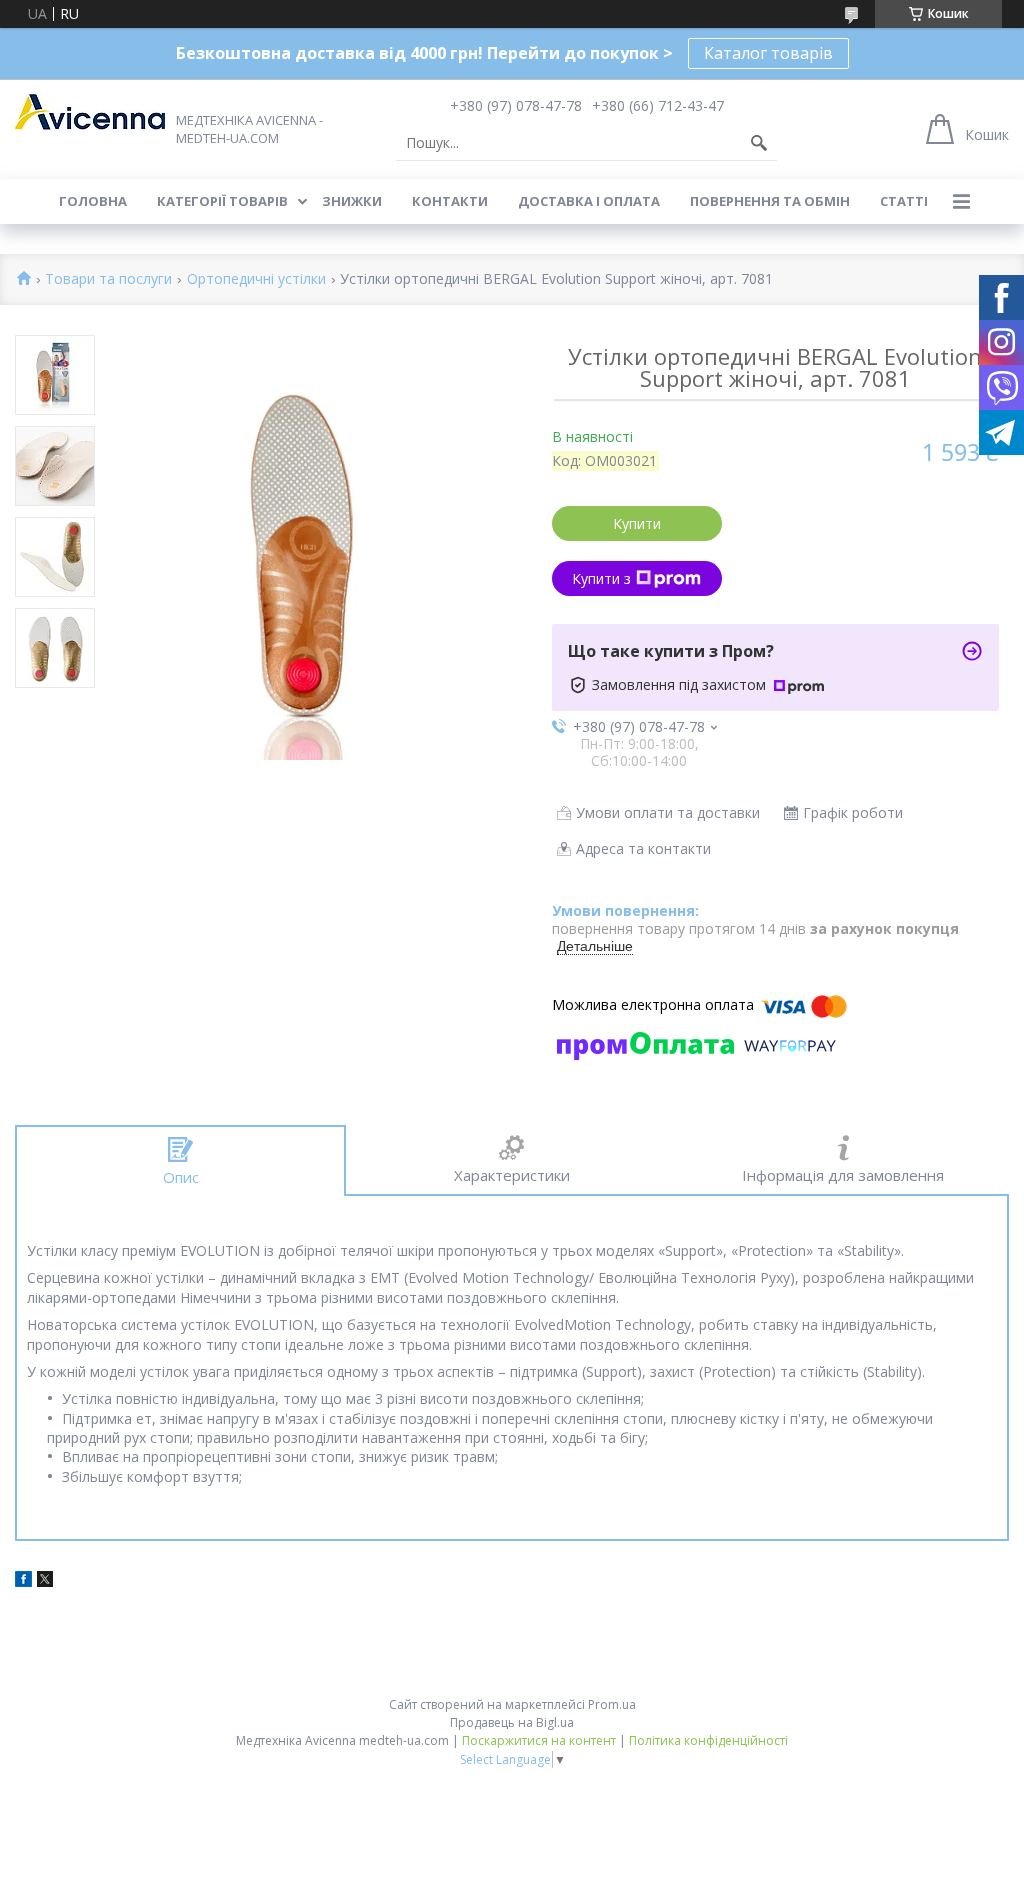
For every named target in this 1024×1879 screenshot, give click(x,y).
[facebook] (23, 1581)
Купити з (601, 578)
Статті (904, 201)
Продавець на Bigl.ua (512, 1722)
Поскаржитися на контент (539, 1740)
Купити (637, 523)
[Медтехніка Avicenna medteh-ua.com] (90, 112)
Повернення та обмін (770, 201)
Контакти (450, 201)
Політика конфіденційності (708, 1740)
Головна (93, 201)
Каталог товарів (768, 53)
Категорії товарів (222, 201)
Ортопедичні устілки (256, 279)
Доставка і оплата (589, 201)
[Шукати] (759, 143)
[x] (45, 1581)
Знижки (352, 201)
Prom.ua (612, 1704)
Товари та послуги (108, 279)
